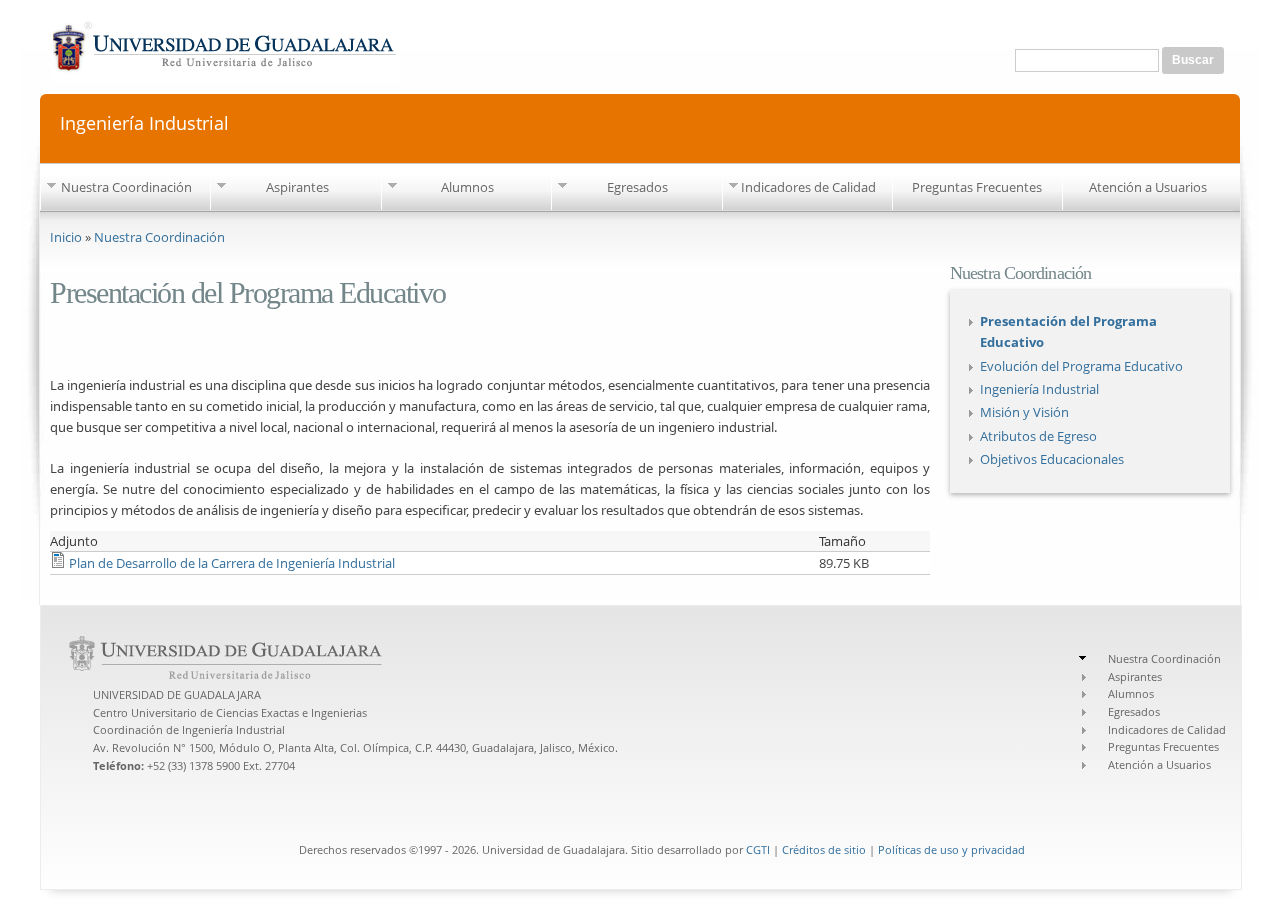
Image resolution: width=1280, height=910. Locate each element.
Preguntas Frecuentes (977, 187)
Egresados (637, 187)
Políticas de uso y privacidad (951, 849)
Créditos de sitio (824, 849)
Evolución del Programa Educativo (1081, 366)
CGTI (758, 849)
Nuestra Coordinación (126, 187)
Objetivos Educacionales (1052, 459)
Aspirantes (297, 187)
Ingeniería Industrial (144, 121)
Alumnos (467, 187)
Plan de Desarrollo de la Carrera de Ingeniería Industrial (232, 563)
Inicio (66, 237)
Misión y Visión (1024, 412)
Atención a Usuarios (1148, 187)
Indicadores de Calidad (808, 187)
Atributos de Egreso (1038, 436)
